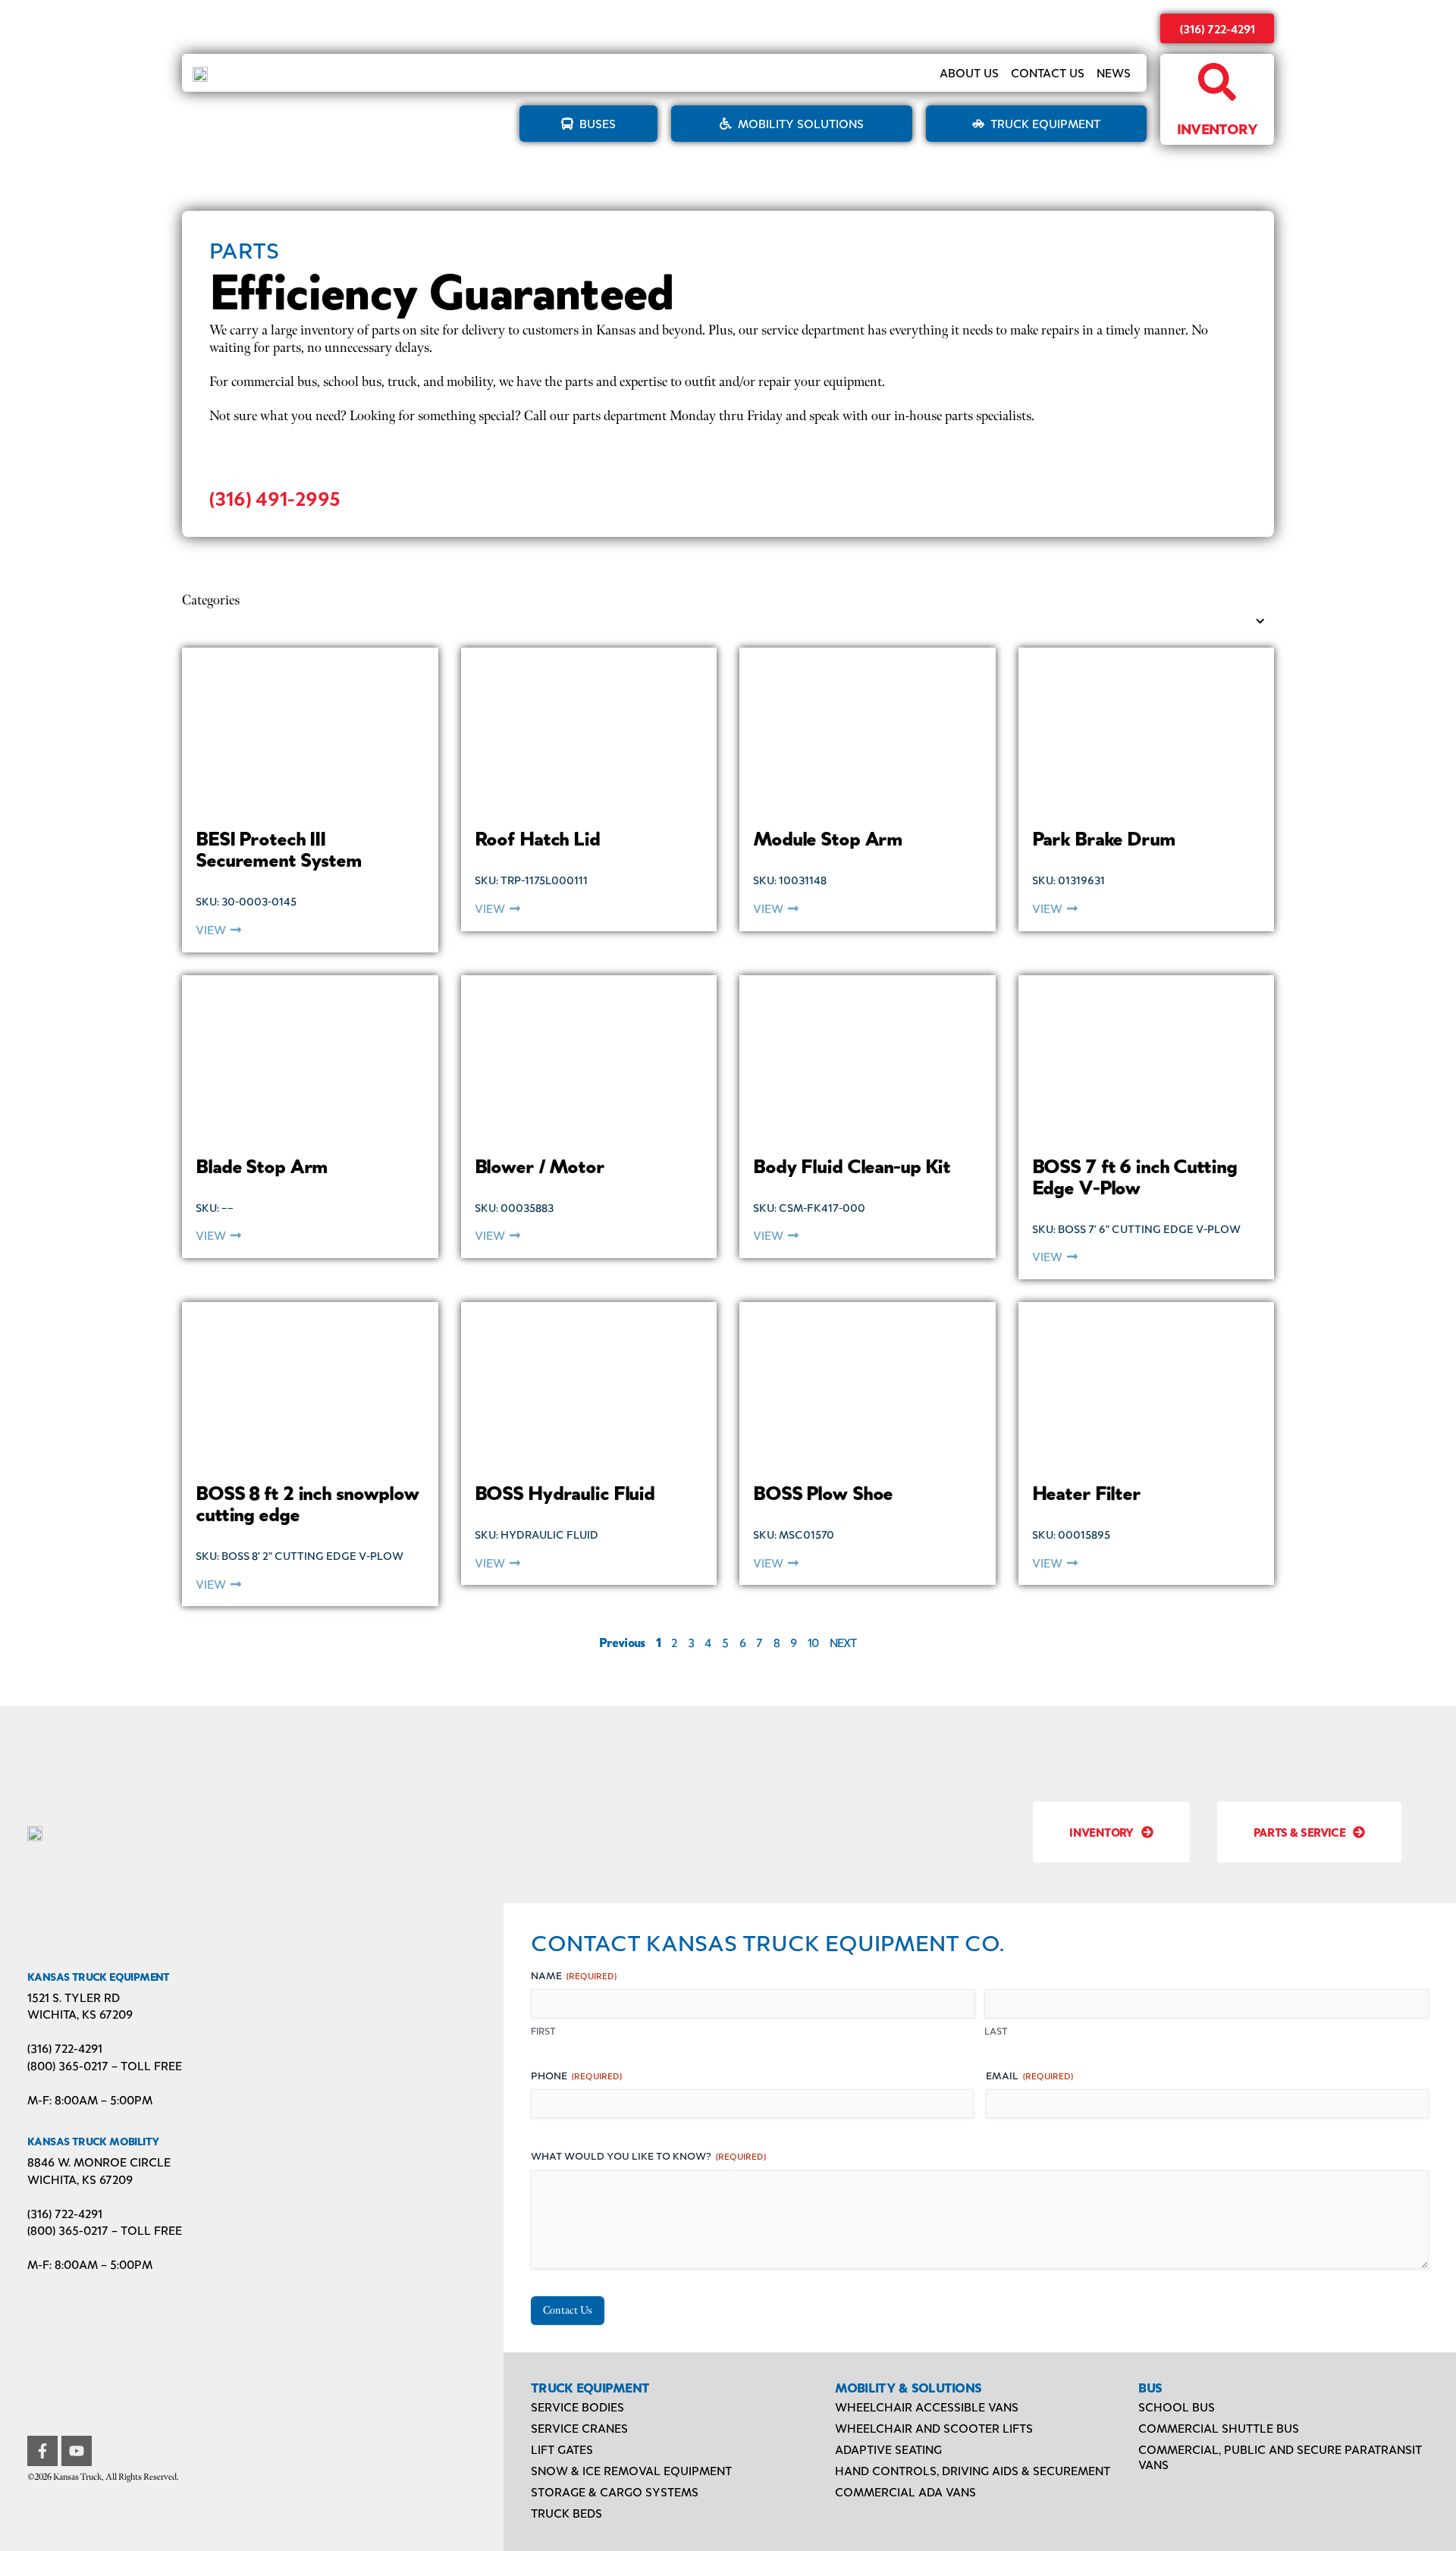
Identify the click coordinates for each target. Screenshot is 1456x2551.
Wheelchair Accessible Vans (927, 2407)
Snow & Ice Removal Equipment (631, 2470)
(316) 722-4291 (1218, 28)
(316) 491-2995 (275, 497)
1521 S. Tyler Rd (74, 1997)
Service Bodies (577, 2407)
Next (843, 1642)
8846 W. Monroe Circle (99, 2162)
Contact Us (1048, 72)
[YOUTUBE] (77, 2451)
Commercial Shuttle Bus (1219, 2428)
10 (813, 1642)
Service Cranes (579, 2428)
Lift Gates (562, 2449)
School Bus (1177, 2407)
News (1114, 72)
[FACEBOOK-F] (42, 2451)
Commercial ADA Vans (905, 2491)
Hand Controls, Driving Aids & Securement (973, 2470)
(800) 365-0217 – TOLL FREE (105, 2065)
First (543, 2031)
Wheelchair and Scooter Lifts (934, 2428)
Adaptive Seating (888, 2449)
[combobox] (717, 621)
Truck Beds (566, 2513)
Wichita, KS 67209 (80, 2014)
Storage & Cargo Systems (615, 2491)
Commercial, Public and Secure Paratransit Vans (1280, 2457)
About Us (969, 72)
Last (996, 2031)
